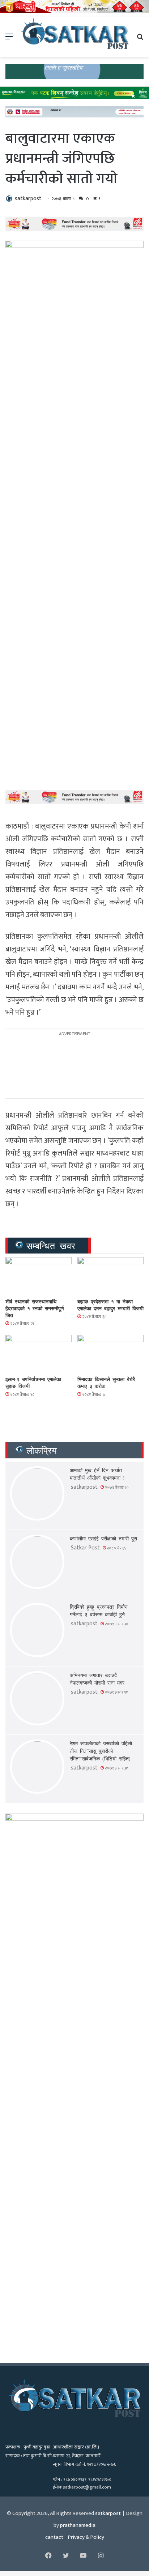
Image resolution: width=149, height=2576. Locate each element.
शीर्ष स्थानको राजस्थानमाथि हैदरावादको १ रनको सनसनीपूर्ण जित (35, 1308)
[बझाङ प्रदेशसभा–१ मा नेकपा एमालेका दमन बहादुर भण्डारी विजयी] (110, 1276)
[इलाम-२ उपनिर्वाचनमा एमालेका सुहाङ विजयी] (39, 1353)
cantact (54, 2537)
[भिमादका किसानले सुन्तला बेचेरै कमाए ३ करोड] (110, 1353)
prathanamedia (78, 2525)
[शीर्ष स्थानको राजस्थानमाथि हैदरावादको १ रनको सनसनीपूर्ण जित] (39, 1276)
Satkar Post (85, 1548)
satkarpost (28, 199)
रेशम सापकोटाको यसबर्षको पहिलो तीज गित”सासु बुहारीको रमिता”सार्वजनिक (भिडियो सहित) (101, 1751)
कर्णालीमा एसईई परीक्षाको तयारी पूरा (103, 1538)
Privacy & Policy (86, 2537)
